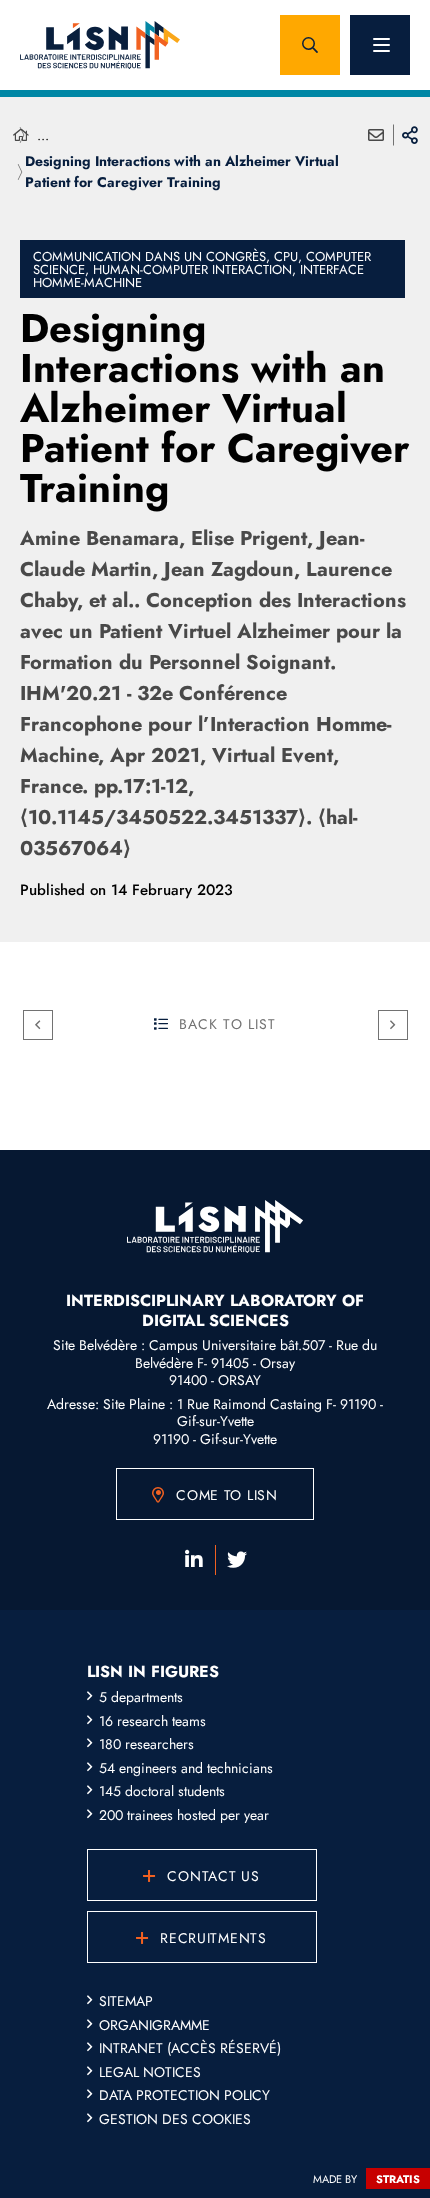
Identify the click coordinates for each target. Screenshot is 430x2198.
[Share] (410, 135)
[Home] (21, 135)
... (43, 135)
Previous (38, 1025)
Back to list (227, 1024)
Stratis (398, 2179)
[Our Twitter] (237, 1560)
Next (393, 1025)
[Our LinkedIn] (194, 1560)
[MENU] (380, 45)
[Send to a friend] (376, 135)
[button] (310, 45)
